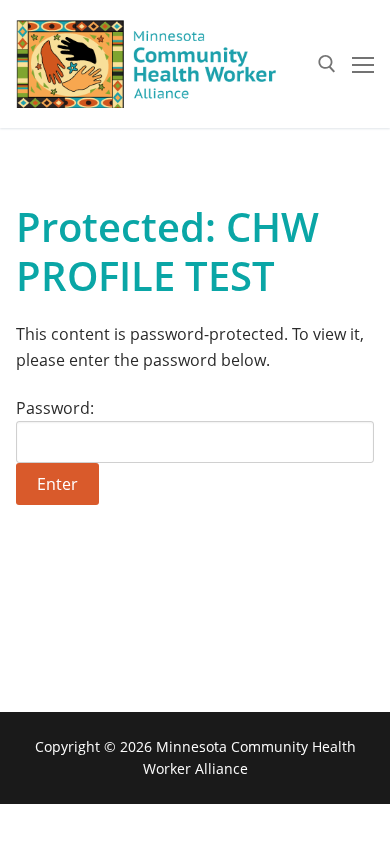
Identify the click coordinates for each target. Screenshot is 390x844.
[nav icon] (363, 64)
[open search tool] (327, 64)
